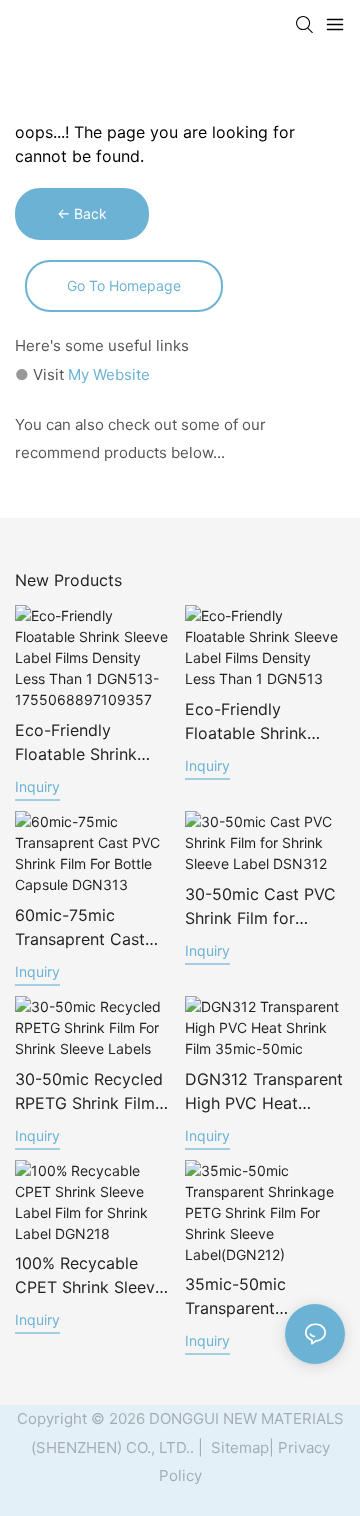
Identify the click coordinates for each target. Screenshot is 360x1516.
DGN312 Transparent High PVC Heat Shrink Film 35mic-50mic (264, 1092)
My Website (109, 374)
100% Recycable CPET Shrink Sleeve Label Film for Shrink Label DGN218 (93, 1276)
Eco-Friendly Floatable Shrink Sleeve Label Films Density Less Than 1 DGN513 (260, 722)
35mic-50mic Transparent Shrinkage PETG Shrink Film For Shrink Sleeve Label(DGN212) (246, 1297)
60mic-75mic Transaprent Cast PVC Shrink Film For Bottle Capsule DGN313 (89, 928)
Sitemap (238, 1447)
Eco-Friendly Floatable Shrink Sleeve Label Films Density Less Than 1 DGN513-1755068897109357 (90, 743)
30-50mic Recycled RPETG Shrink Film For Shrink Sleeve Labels (89, 1092)
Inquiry (37, 786)
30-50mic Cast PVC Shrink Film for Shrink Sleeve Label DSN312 (260, 907)
